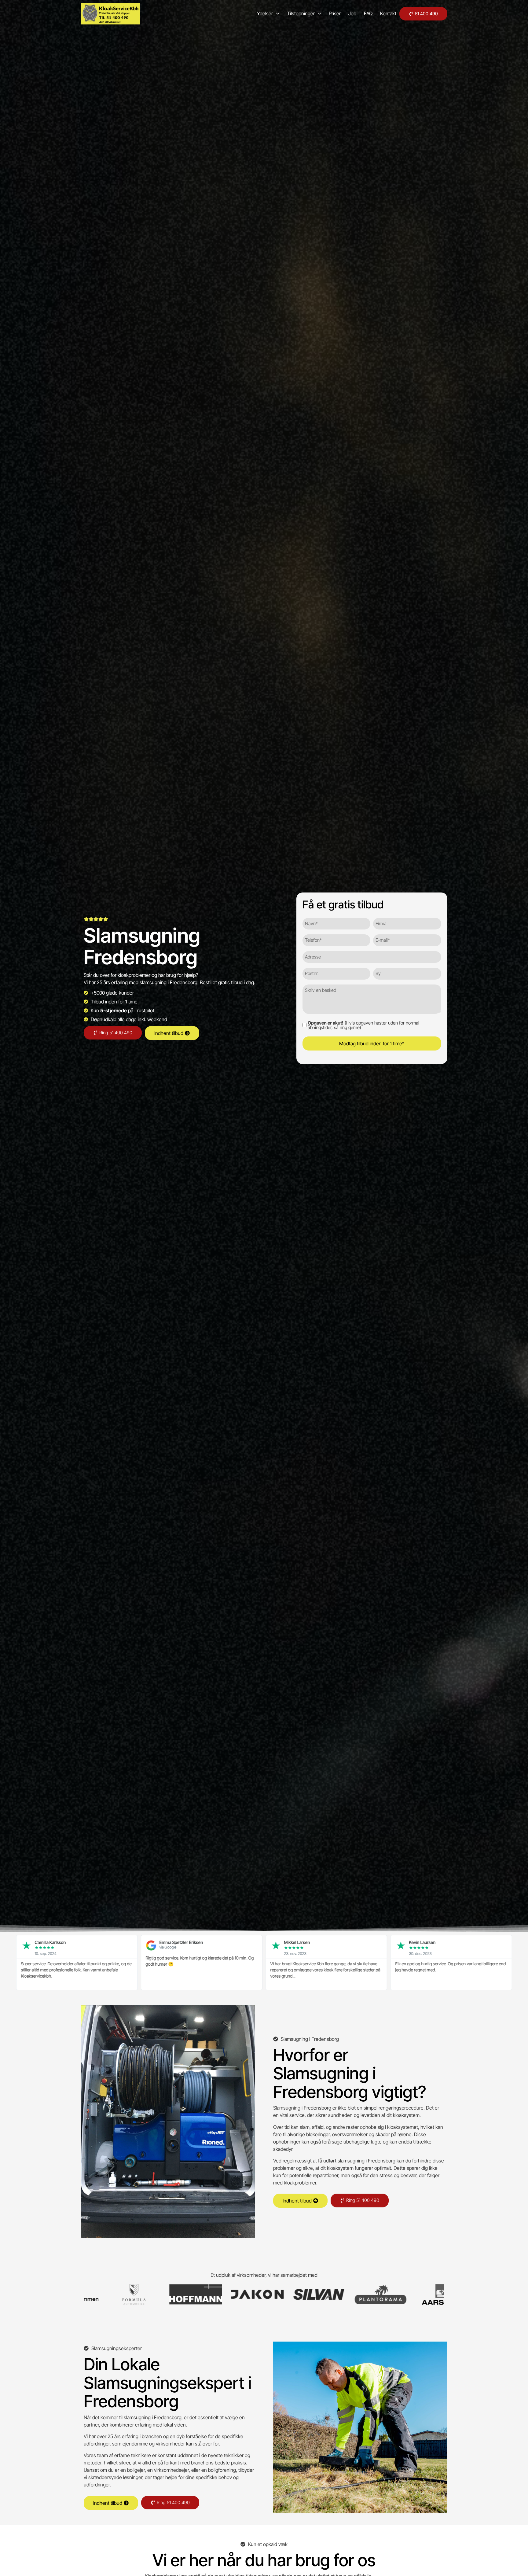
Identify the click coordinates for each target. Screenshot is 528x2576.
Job (352, 13)
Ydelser (265, 13)
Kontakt (388, 13)
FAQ (368, 13)
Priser (335, 13)
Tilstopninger (301, 13)
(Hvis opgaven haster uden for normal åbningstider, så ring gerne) (363, 1025)
